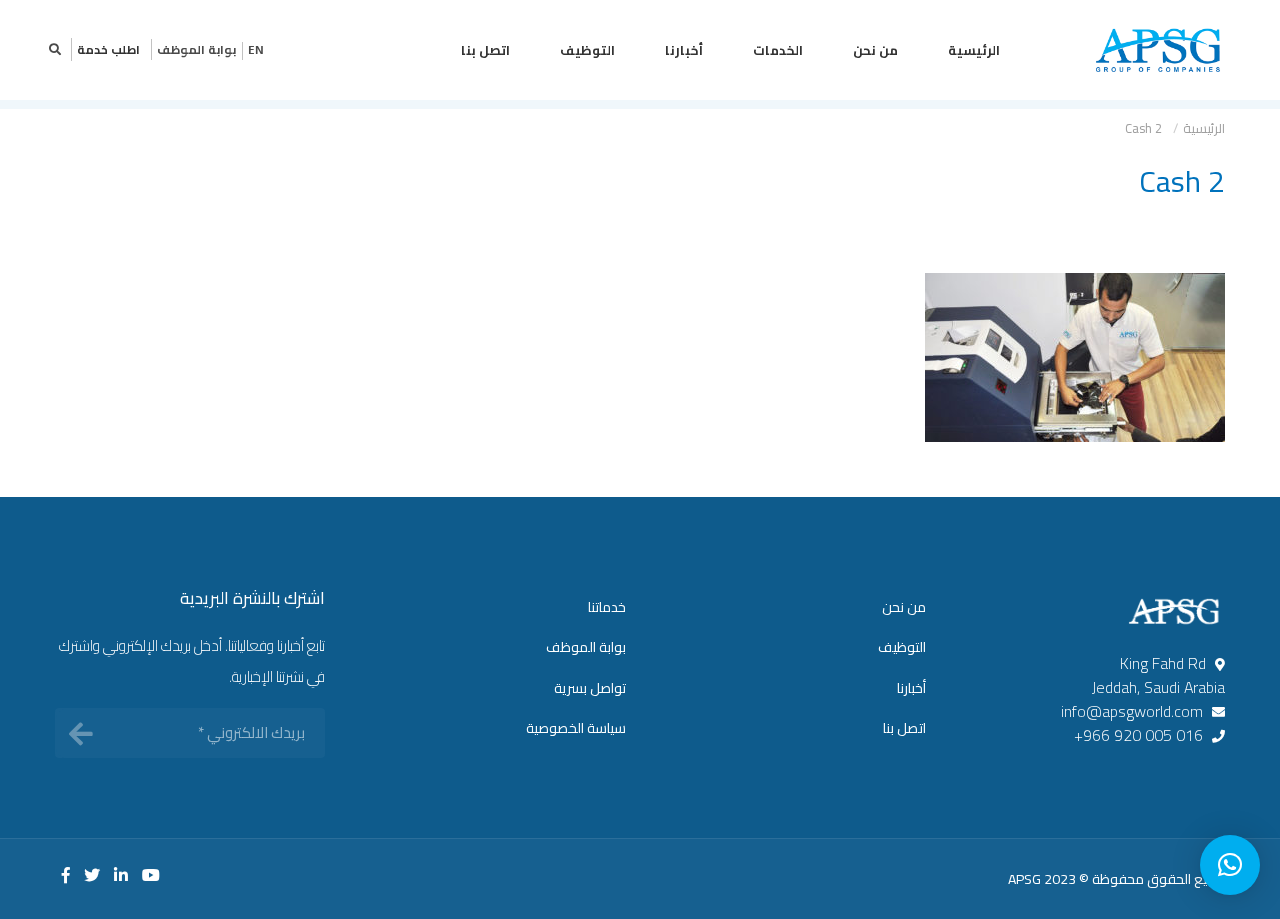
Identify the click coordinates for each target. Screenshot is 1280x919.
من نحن (875, 50)
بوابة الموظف (196, 49)
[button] (1230, 865)
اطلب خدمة (108, 49)
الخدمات (778, 50)
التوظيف (587, 50)
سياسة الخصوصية (576, 728)
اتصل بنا (485, 50)
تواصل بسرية (590, 688)
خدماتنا (607, 607)
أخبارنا (684, 50)
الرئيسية (974, 50)
